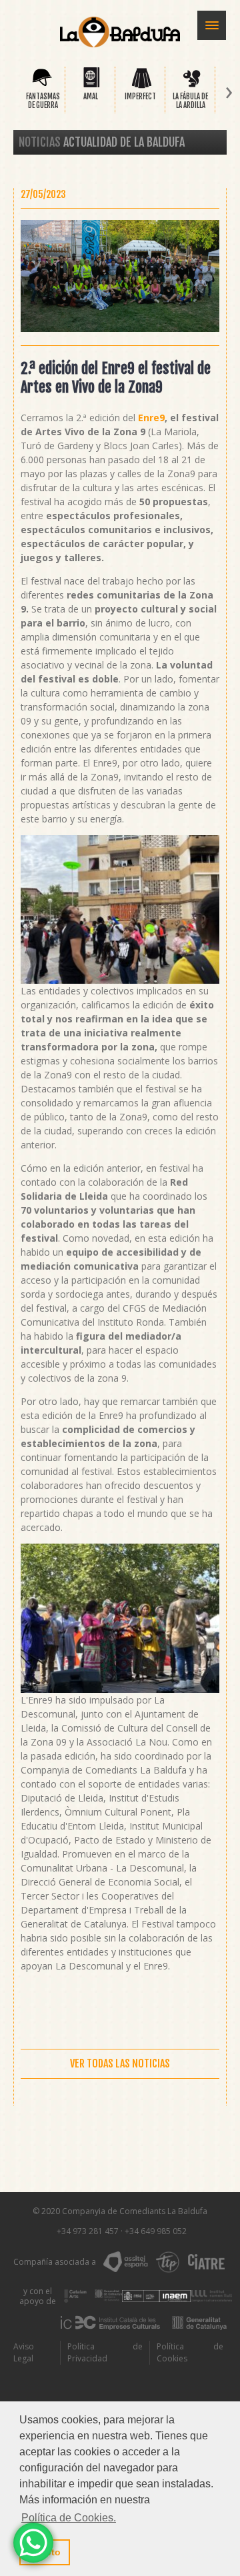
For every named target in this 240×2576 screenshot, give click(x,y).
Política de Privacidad (105, 2352)
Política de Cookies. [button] (69, 2518)
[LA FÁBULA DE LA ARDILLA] (192, 86)
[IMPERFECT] (142, 86)
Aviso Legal (24, 2352)
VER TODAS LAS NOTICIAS (120, 2063)
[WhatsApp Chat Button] (33, 2543)
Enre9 (151, 418)
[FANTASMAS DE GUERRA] (42, 86)
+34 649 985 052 (156, 2231)
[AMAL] (92, 86)
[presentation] (11, 93)
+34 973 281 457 (88, 2231)
